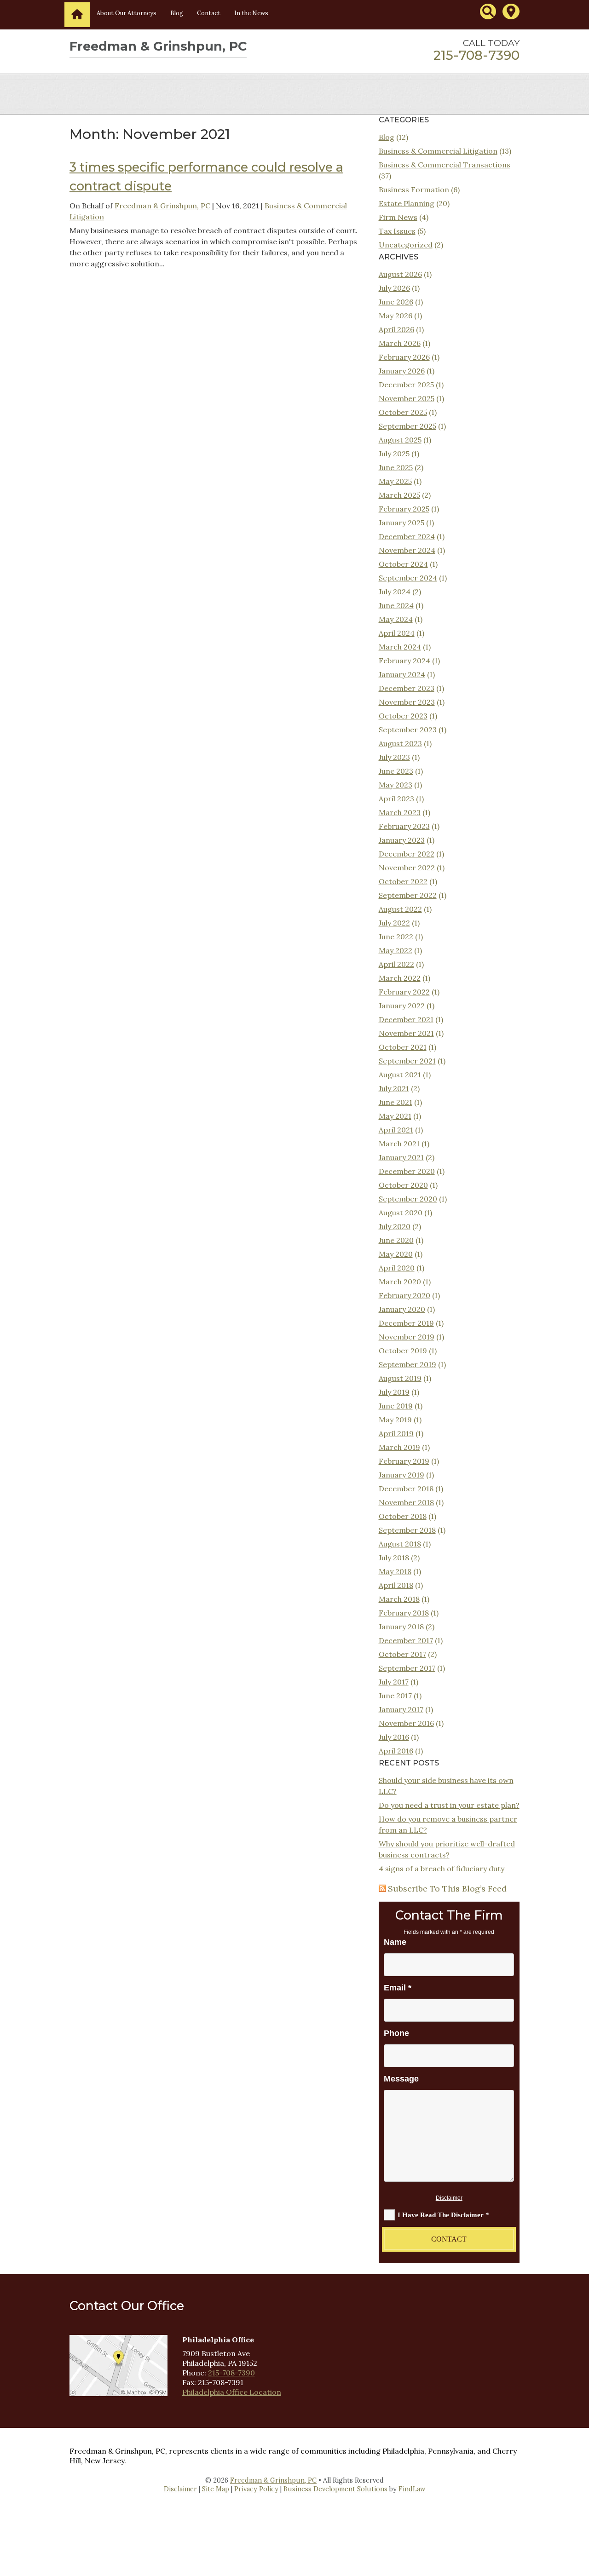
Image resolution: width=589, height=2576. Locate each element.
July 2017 (394, 1682)
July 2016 (394, 1737)
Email (398, 1988)
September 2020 (408, 1199)
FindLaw (412, 2489)
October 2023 (403, 716)
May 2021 (395, 1116)
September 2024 (408, 578)
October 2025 (403, 412)
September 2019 (407, 1364)
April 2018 (396, 1585)
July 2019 (394, 1392)
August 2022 (400, 909)
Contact (209, 13)
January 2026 (402, 371)
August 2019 (400, 1378)
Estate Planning (407, 203)
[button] (580, 2509)
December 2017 (406, 1640)
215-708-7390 (476, 55)
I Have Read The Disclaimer (443, 2215)
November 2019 (407, 1337)
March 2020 (400, 1282)
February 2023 (404, 826)
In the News (251, 13)
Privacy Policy (256, 2489)
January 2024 (402, 674)
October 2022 (403, 881)
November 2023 (407, 702)
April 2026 (396, 329)
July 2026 (394, 288)
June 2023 (396, 771)
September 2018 (407, 1530)
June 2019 (396, 1406)
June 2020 (396, 1240)
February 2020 (404, 1295)
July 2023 (394, 757)
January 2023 (402, 840)
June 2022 (396, 937)
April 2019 (396, 1433)
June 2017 (395, 1696)
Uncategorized (406, 245)
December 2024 (407, 536)
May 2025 (395, 481)
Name (395, 1942)
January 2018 (401, 1627)
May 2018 (395, 1571)
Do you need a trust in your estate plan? (449, 1805)
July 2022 (394, 923)
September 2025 (407, 426)
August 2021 (400, 1075)
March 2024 (400, 647)
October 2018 (403, 1516)
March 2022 (400, 978)
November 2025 (407, 398)
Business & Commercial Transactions (445, 165)
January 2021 (401, 1157)
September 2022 (408, 895)
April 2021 (396, 1130)
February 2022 (404, 992)
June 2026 (396, 302)
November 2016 (406, 1723)
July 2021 (394, 1088)
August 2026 (400, 274)
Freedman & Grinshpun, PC (162, 206)
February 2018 (404, 1613)
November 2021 (406, 1033)
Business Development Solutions (335, 2489)
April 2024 (397, 633)
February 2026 (404, 357)
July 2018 (394, 1558)
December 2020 (407, 1171)
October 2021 (403, 1047)
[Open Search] (488, 11)
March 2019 (399, 1447)
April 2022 (396, 964)
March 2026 (400, 343)
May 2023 (396, 785)
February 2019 (404, 1461)
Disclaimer (449, 2198)
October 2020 (403, 1185)
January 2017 (401, 1709)
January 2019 (401, 1475)
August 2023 (400, 743)
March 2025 (399, 495)
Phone (396, 2033)
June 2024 (396, 605)
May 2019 (395, 1420)
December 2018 (406, 1489)
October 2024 (403, 564)
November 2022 (407, 868)
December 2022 (407, 854)
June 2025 (396, 467)
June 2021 (396, 1102)
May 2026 (396, 316)
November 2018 (406, 1502)
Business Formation (414, 190)
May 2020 (396, 1254)
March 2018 (399, 1599)
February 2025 (404, 509)
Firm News (398, 217)
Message (401, 2079)
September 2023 (408, 730)
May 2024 (396, 619)
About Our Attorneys (127, 13)
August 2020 (401, 1213)
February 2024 (404, 661)
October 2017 (402, 1654)
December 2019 (406, 1323)
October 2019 (403, 1351)
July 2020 (395, 1226)
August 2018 (400, 1544)
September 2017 (407, 1668)
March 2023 (400, 812)
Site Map (216, 2489)
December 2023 (407, 688)
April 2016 (396, 1751)
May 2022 (396, 950)
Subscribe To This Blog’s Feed (447, 1889)
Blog (177, 13)
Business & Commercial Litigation (438, 151)
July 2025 (394, 454)
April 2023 (396, 799)
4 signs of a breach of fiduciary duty (442, 1869)
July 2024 (395, 592)
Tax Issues (397, 231)
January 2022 (402, 1006)
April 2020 (397, 1268)
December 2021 (406, 1019)
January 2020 (402, 1309)
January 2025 (401, 523)
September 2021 (407, 1061)
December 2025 (406, 385)
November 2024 (407, 550)
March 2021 (399, 1144)
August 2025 (400, 440)
